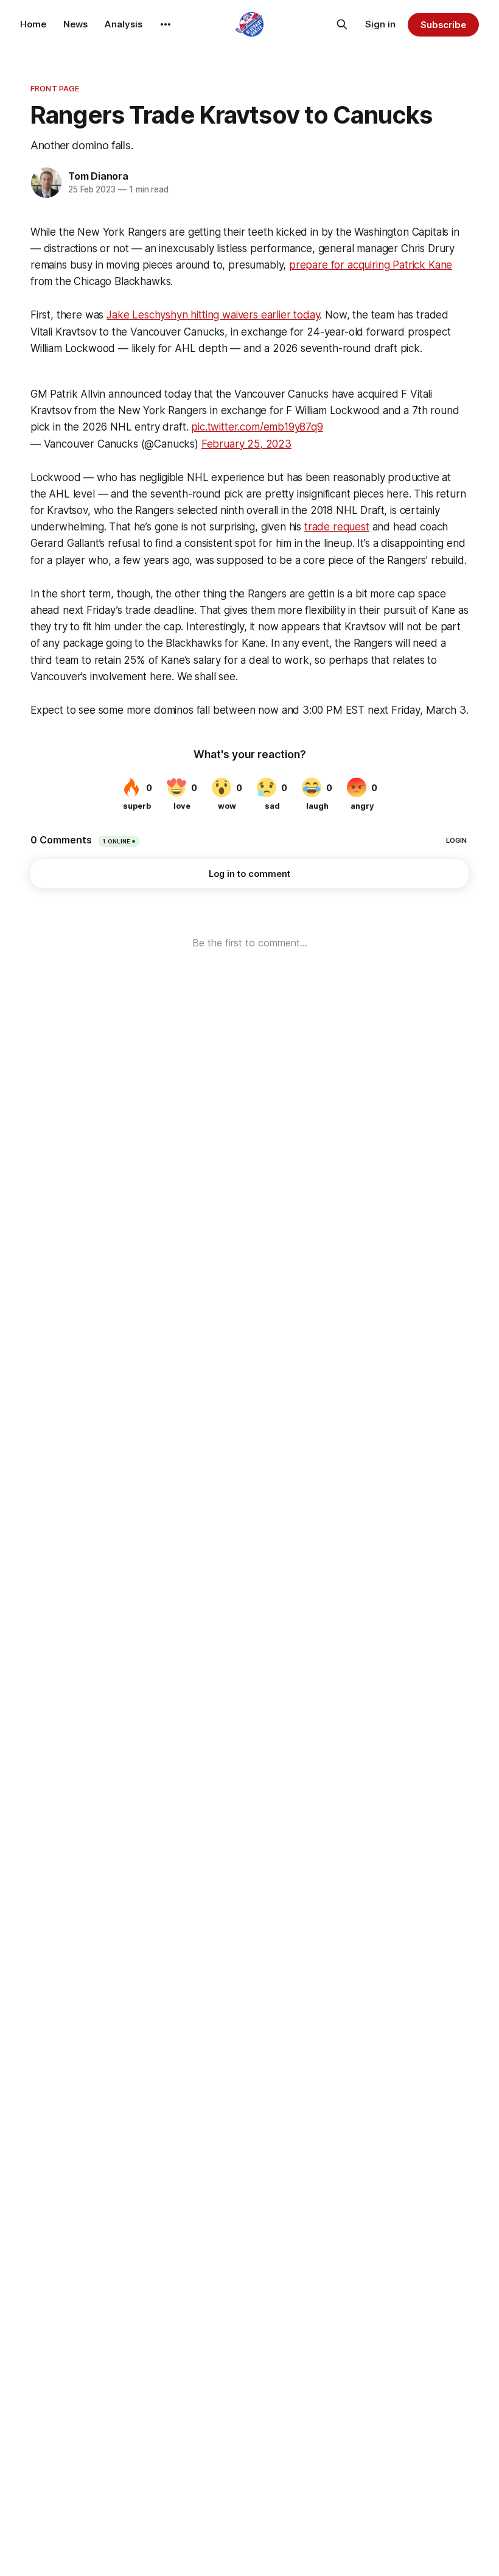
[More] (166, 24)
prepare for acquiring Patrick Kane (371, 265)
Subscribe (443, 25)
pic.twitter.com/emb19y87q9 (257, 427)
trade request (337, 527)
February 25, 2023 (246, 444)
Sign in (380, 24)
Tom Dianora (98, 176)
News (75, 24)
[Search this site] (342, 24)
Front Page (55, 88)
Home (33, 24)
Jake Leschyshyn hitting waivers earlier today (213, 315)
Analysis (124, 24)
